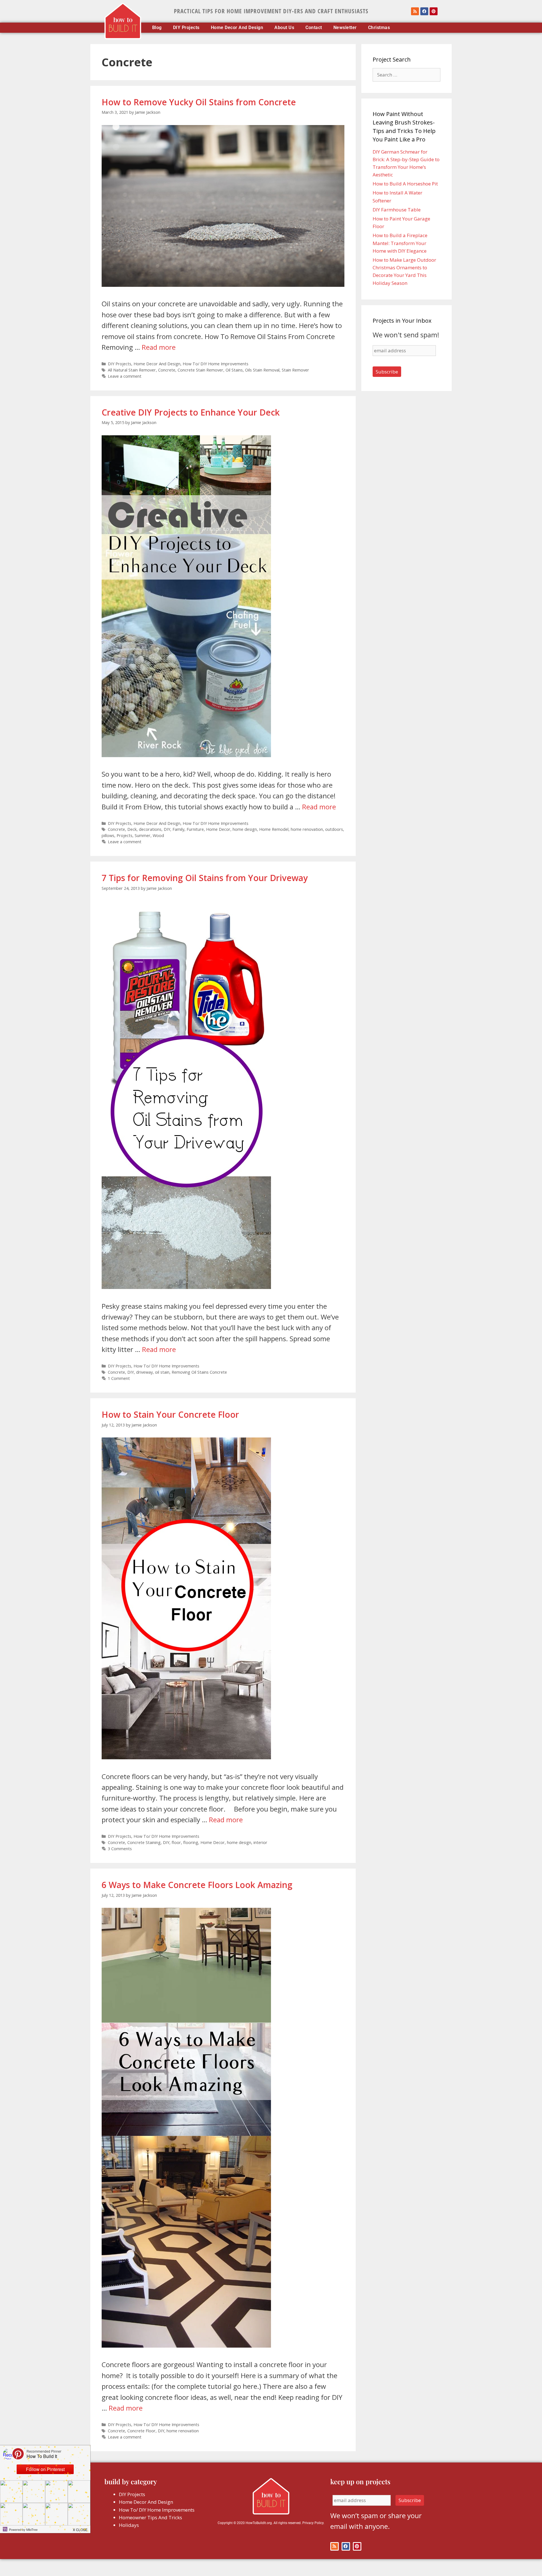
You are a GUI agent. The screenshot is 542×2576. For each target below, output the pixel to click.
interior (260, 1842)
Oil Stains (234, 370)
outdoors (334, 829)
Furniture (195, 829)
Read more (159, 347)
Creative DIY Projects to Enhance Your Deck (191, 412)
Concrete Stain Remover (200, 370)
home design (245, 829)
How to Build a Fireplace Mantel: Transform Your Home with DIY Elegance (400, 243)
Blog (157, 28)
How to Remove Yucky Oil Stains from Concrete (199, 102)
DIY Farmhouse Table (397, 210)
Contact (314, 28)
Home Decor (218, 829)
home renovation (307, 829)
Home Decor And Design (237, 28)
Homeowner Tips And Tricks (150, 2517)
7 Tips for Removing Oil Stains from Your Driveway (205, 878)
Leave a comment (125, 376)
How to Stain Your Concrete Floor (170, 1414)
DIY (167, 829)
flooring (191, 1842)
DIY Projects (186, 28)
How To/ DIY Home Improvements (216, 364)
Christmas (379, 28)
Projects (124, 835)
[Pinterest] (434, 11)
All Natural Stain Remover (132, 370)
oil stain (162, 1372)
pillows (108, 835)
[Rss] (415, 11)
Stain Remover (295, 370)
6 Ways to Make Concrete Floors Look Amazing (197, 1885)
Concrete (167, 370)
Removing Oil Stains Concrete (199, 1372)
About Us (284, 28)
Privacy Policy (313, 2523)
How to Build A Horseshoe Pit (405, 184)
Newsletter (345, 28)
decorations (150, 829)
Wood (158, 835)
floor (176, 1842)
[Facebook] (424, 11)
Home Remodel (274, 829)
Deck (132, 829)
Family (178, 829)
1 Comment (119, 1378)
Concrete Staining (144, 1842)
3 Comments (120, 1849)
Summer (143, 835)
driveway (144, 1372)
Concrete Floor (141, 2431)
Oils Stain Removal (262, 370)
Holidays (129, 2525)
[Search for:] (406, 75)
